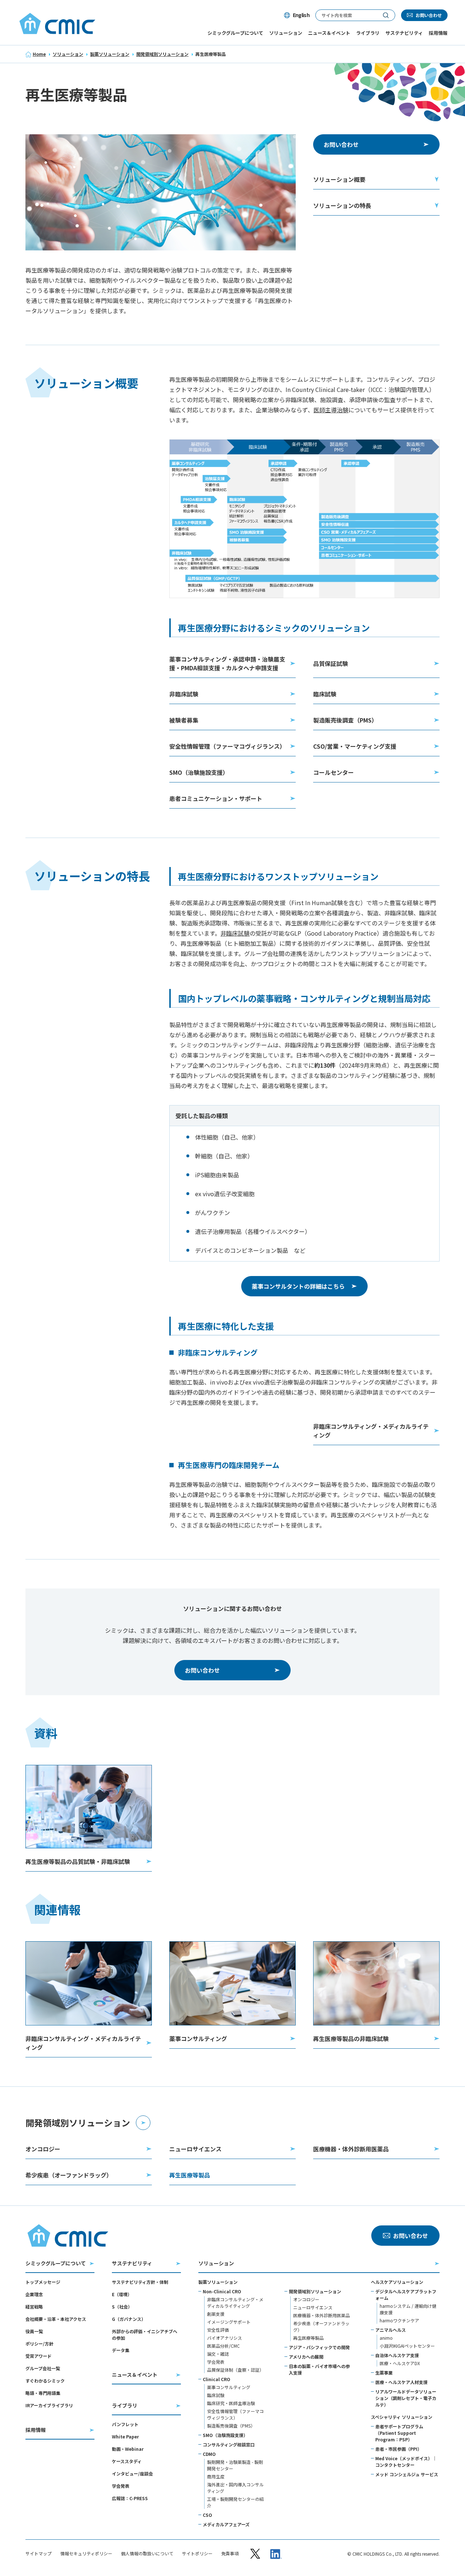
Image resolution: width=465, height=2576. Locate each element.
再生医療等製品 (308, 2338)
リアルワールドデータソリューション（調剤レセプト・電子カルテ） (406, 2398)
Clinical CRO (217, 2379)
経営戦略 (34, 2307)
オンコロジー (306, 2299)
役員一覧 (34, 2331)
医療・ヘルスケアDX (400, 2363)
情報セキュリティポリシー (86, 2553)
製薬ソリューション (110, 54)
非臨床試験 (235, 933)
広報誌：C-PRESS (130, 2498)
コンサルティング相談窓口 (229, 2444)
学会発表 (121, 2486)
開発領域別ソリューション (162, 54)
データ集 (121, 2350)
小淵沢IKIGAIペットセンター (407, 2346)
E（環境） (122, 2294)
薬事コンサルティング (229, 2387)
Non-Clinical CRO (222, 2291)
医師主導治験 (331, 410)
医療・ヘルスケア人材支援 (401, 2382)
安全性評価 (218, 2330)
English (301, 15)
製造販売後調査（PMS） (231, 2426)
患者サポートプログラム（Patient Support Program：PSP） (399, 2433)
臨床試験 (216, 2395)
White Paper (125, 2436)
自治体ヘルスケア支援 (397, 2355)
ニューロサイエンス (313, 2307)
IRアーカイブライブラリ (49, 2405)
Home (39, 54)
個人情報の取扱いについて (147, 2553)
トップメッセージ (43, 2282)
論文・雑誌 (218, 2354)
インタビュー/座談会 (132, 2473)
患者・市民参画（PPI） (399, 2449)
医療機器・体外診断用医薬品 (322, 2315)
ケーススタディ (127, 2461)
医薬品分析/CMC (223, 2346)
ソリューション (68, 54)
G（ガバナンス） (129, 2319)
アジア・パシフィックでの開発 (319, 2347)
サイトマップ (39, 2553)
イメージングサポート (229, 2322)
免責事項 (230, 2553)
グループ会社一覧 (43, 2368)
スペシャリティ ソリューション (402, 2417)
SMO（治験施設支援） (225, 2435)
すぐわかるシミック (45, 2381)
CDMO (209, 2454)
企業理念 (34, 2294)
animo (386, 2338)
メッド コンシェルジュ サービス (407, 2474)
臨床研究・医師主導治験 (231, 2403)
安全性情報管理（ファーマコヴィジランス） (235, 2414)
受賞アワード (39, 2356)
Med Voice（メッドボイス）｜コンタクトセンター (406, 2461)
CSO (207, 2515)
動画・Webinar (128, 2449)
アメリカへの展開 (306, 2357)
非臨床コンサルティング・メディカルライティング (235, 2303)
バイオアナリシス (225, 2338)
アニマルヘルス (391, 2330)
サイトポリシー (197, 2553)
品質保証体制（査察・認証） (235, 2370)
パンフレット (125, 2424)
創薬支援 (216, 2314)
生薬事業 (384, 2373)
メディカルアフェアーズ (226, 2524)
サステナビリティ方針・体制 (140, 2282)
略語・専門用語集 (43, 2393)
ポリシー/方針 (39, 2344)
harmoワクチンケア (399, 2320)
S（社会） (122, 2307)
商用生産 (216, 2476)
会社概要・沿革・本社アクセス (56, 2319)
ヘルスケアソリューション (397, 2282)
